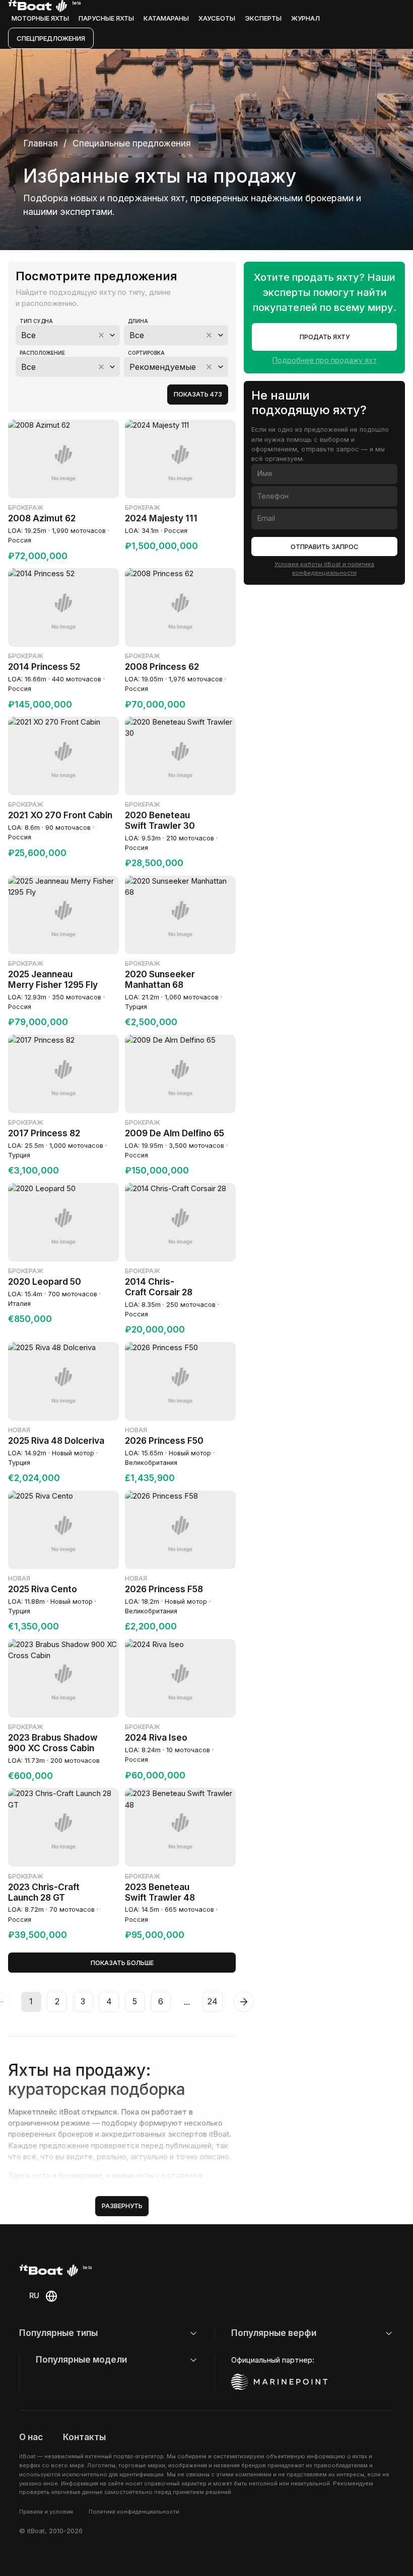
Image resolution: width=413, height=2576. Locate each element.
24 (213, 2001)
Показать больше (122, 1963)
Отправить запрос (324, 547)
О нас (31, 2437)
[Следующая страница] (244, 2002)
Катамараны (166, 18)
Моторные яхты (40, 18)
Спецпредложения (51, 38)
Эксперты (263, 18)
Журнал (305, 18)
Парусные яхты (106, 18)
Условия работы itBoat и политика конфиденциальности (324, 568)
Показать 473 (198, 394)
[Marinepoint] (280, 2382)
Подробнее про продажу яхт (325, 360)
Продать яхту (325, 337)
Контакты (84, 2437)
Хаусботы (217, 18)
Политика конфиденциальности (134, 2512)
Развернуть (122, 2206)
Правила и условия (46, 2512)
